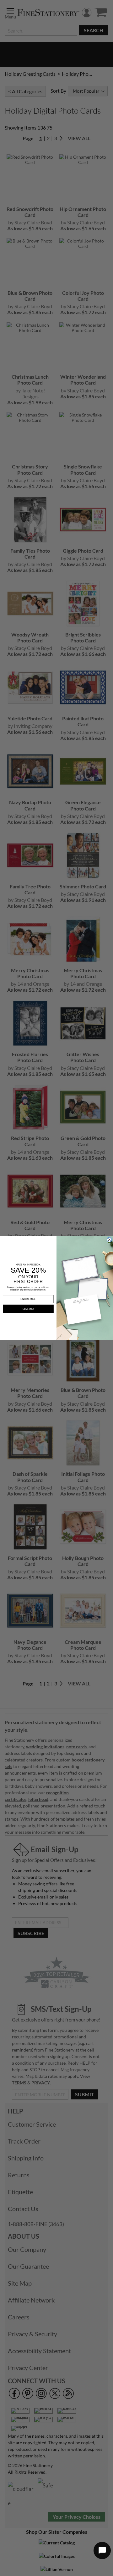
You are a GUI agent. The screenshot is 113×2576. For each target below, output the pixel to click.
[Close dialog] (110, 1240)
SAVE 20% (28, 1309)
